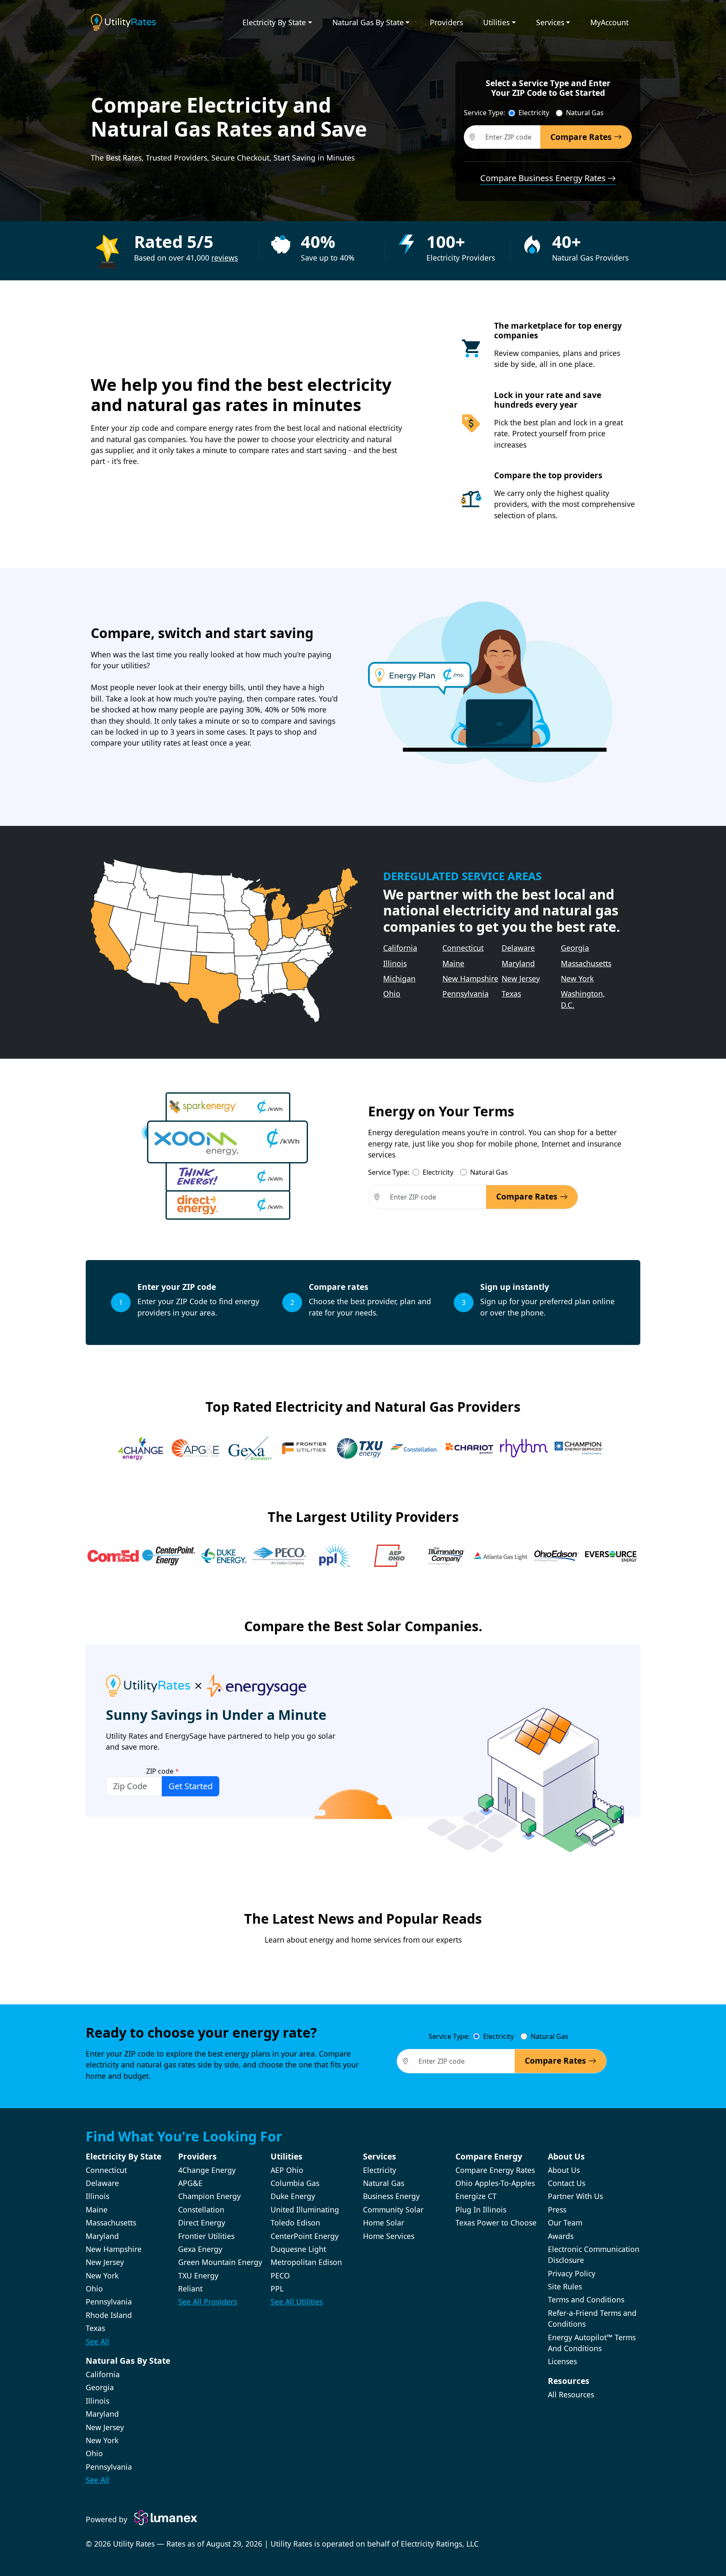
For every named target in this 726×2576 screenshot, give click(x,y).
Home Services (389, 2236)
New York (577, 978)
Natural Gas (585, 113)
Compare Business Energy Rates (543, 178)
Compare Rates (582, 137)
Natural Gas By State (368, 22)
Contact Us (567, 2183)
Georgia (575, 948)
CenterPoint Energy (305, 2236)
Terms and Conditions (586, 2299)
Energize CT (476, 2196)
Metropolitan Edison (306, 2262)
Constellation (201, 2210)
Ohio (392, 994)
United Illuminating (305, 2210)
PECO (280, 2275)
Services (550, 22)
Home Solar (384, 2223)
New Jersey (521, 978)
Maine (453, 963)
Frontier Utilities (206, 2236)
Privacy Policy (572, 2273)
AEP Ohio (287, 2170)
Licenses (562, 2361)
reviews (225, 258)
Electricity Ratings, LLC (440, 2544)
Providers (446, 22)
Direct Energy (202, 2223)
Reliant (190, 2289)
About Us (564, 2170)
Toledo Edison (295, 2223)
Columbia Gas (295, 2183)
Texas (511, 994)
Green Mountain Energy (220, 2262)
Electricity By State (274, 22)
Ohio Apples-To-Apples (495, 2183)
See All (97, 2341)
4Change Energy (207, 2170)
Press (557, 2210)
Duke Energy (293, 2196)
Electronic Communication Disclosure (594, 2254)
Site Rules (565, 2286)
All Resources (571, 2394)
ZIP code (163, 1771)
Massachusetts (586, 963)
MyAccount (609, 22)
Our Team (565, 2223)
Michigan (399, 978)
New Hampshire (470, 978)
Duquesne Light (298, 2249)
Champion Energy (209, 2196)
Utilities (496, 22)
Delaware (518, 948)
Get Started (191, 1786)
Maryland (518, 963)
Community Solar (393, 2210)
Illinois (395, 963)
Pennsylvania (466, 994)
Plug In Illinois (481, 2210)
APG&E (190, 2183)
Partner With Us (575, 2196)
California (400, 948)
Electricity (534, 113)
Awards (561, 2236)
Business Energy (391, 2196)
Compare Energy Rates (495, 2170)
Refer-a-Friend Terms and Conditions (592, 2318)
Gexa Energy (200, 2249)
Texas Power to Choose (496, 2223)
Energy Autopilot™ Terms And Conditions (592, 2343)
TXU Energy (198, 2275)
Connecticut (463, 948)
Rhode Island (109, 2315)
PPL (277, 2289)
